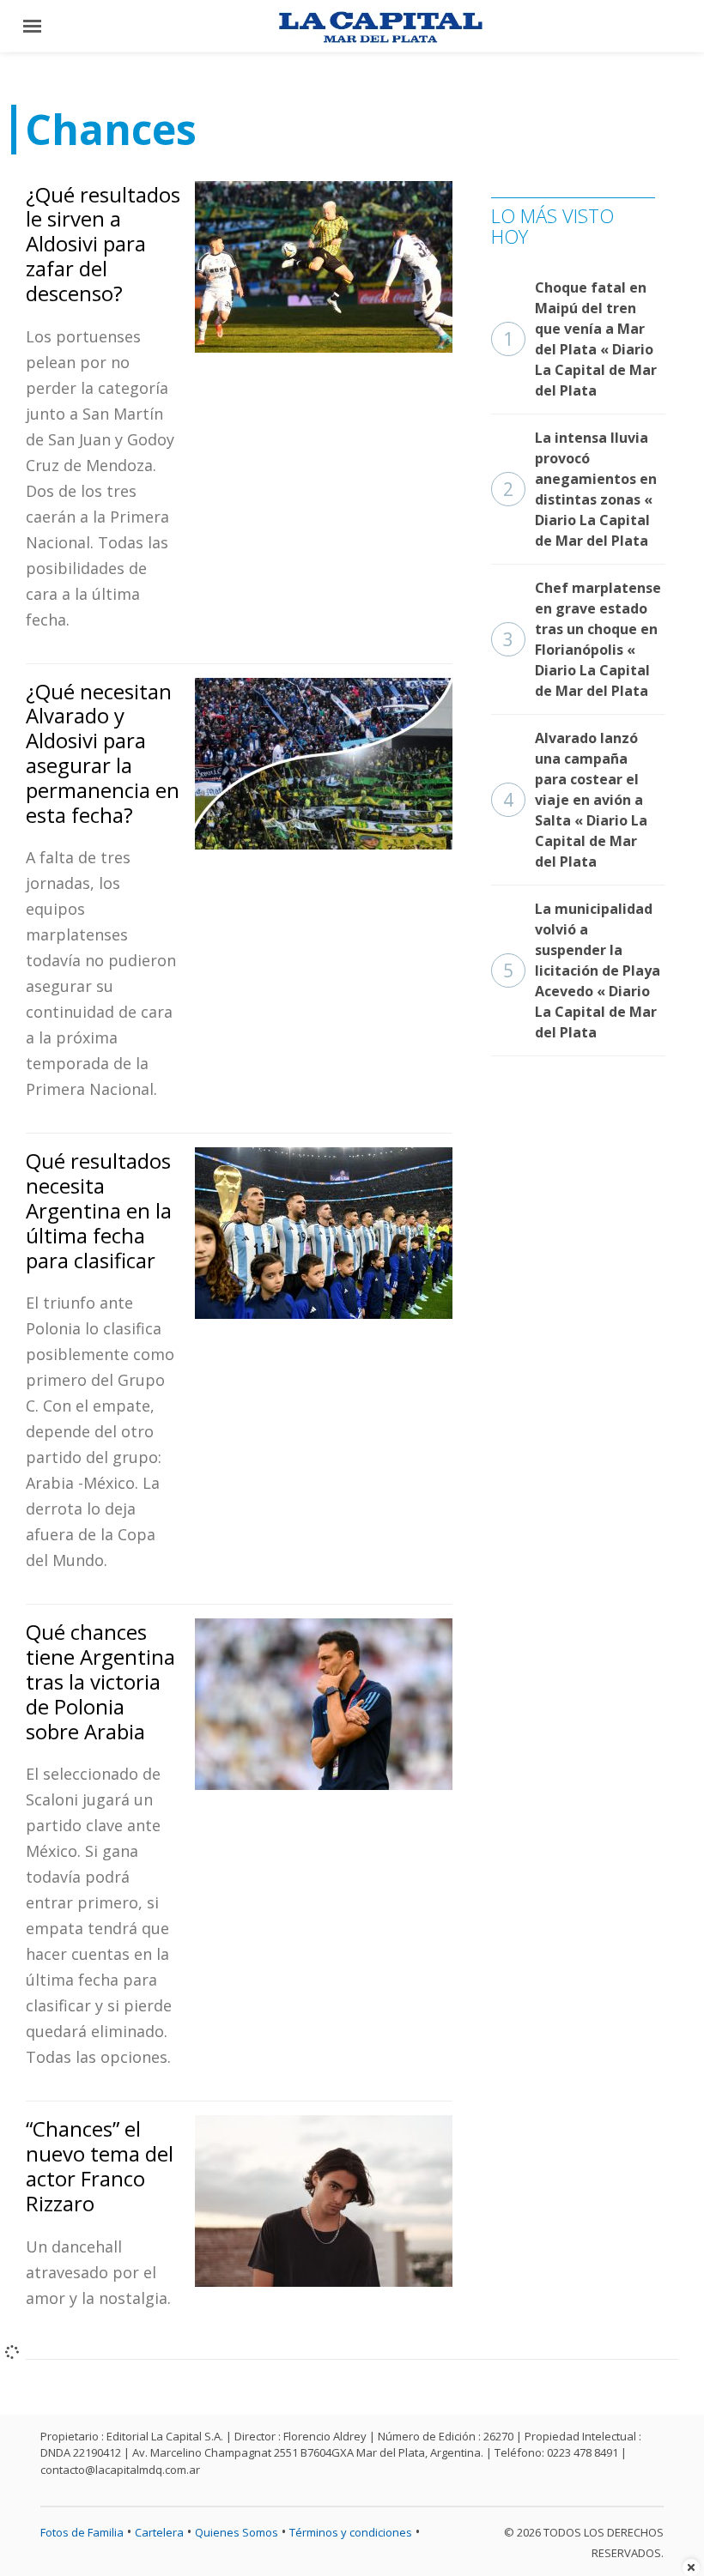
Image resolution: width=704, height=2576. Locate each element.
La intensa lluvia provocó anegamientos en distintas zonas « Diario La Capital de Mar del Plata (580, 489)
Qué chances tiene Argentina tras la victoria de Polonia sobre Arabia (100, 1681)
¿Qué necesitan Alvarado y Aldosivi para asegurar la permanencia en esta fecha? (103, 753)
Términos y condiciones (351, 2532)
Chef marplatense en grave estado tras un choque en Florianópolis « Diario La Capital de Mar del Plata (582, 639)
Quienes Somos (237, 2532)
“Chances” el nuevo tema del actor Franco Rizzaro (100, 2165)
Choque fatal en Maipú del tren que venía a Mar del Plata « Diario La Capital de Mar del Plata (580, 339)
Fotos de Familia (82, 2532)
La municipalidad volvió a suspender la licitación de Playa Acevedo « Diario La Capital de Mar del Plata (582, 971)
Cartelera (159, 2532)
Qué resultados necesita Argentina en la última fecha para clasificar (99, 1210)
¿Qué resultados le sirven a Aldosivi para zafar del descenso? (103, 244)
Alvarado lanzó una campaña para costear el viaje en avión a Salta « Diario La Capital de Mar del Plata (575, 800)
